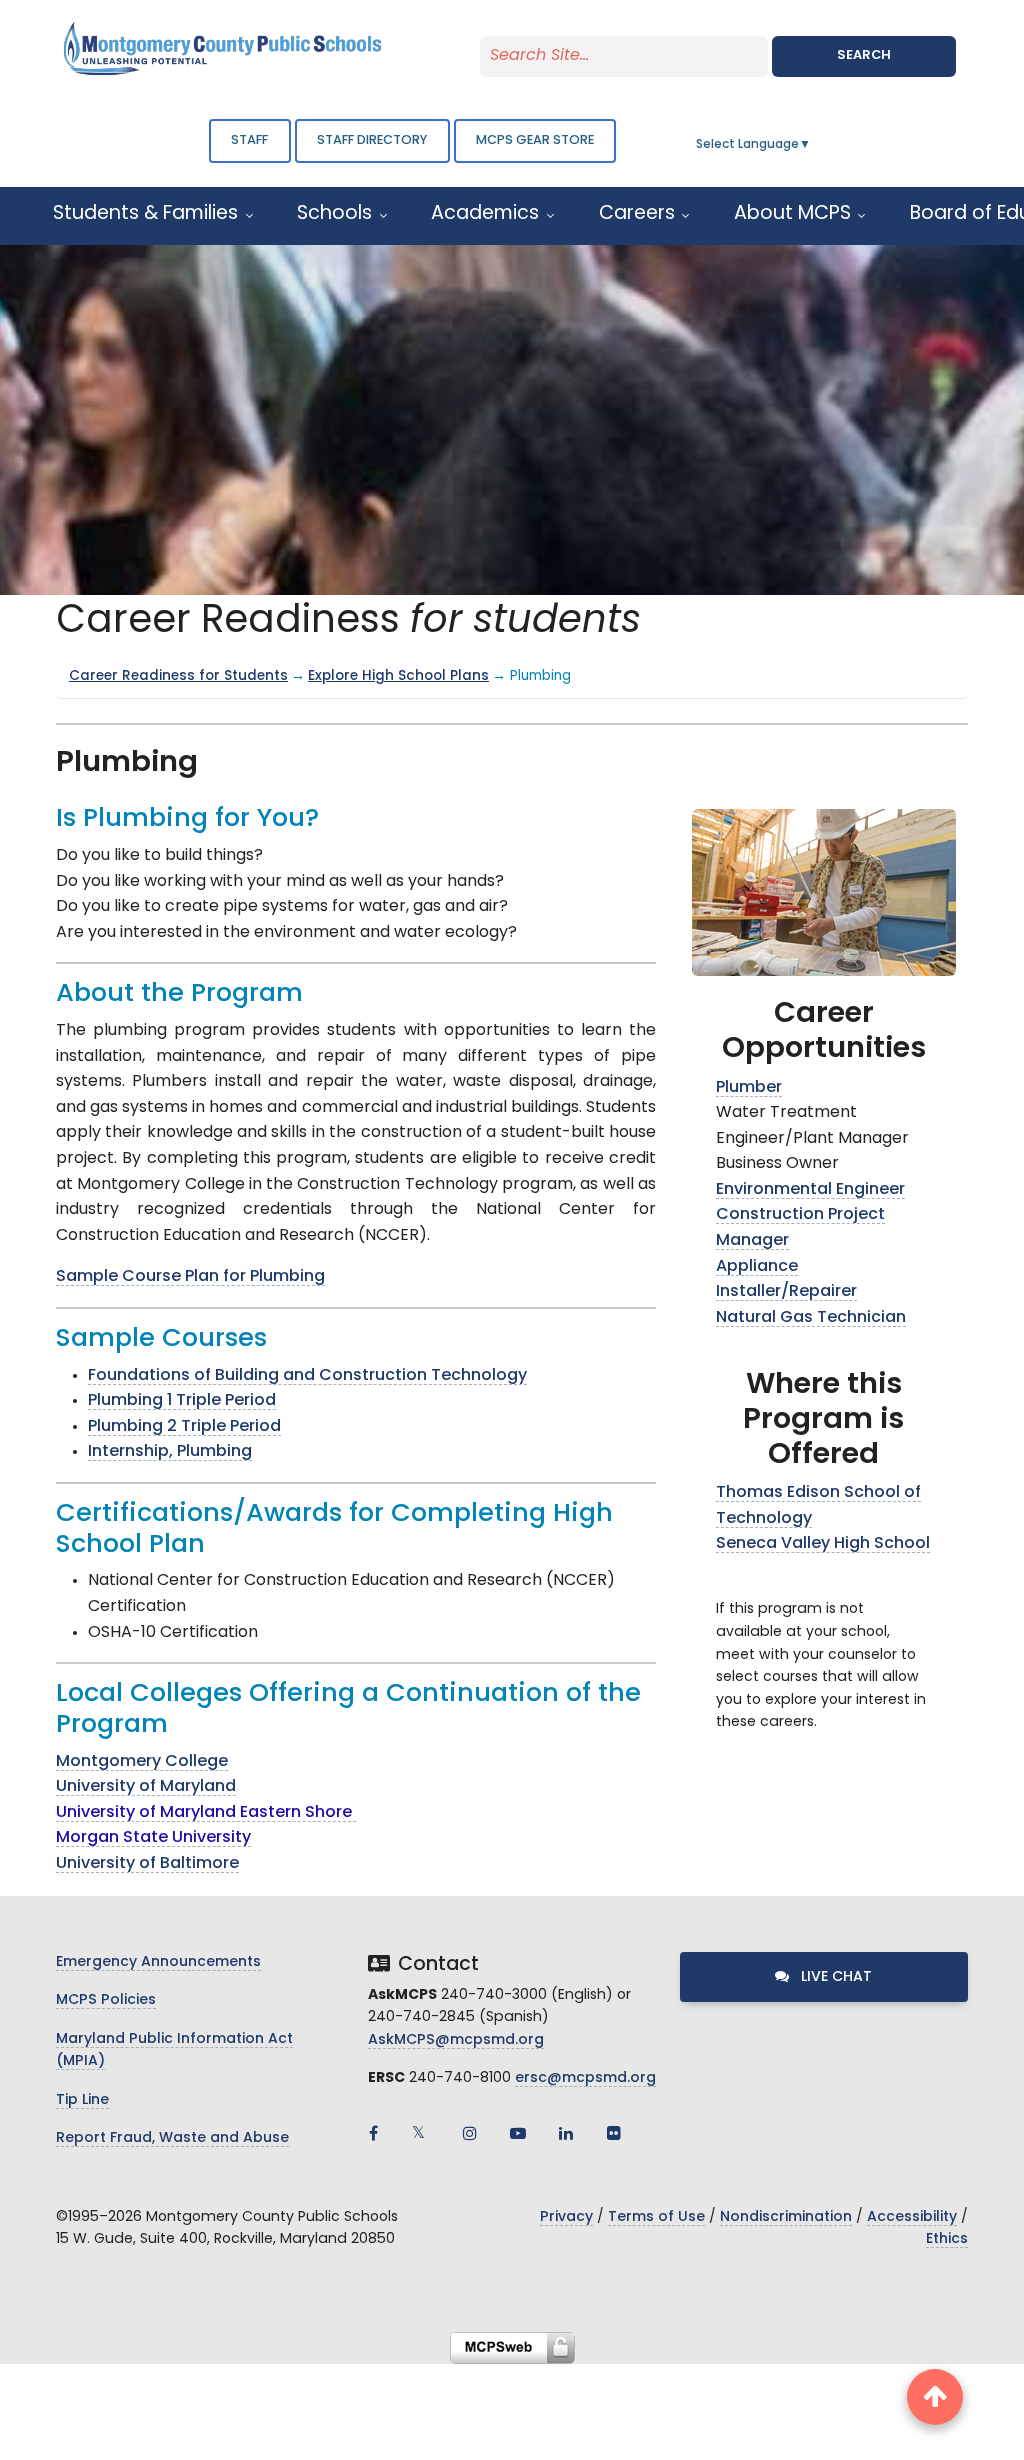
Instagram (470, 2133)
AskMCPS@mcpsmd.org (456, 2040)
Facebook (374, 2133)
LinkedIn (566, 2133)
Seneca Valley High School (823, 1544)
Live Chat (834, 1977)
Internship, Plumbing (170, 1452)
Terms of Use (656, 2217)
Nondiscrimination (786, 2217)
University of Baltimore (147, 1864)
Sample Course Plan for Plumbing (190, 1277)
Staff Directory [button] (372, 140)
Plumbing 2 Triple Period (184, 1427)
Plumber (749, 1088)
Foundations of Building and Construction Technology (307, 1376)
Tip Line (82, 2100)
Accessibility (912, 2217)
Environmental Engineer (810, 1190)
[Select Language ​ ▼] (812, 145)
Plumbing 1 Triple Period (182, 1401)
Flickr (614, 2133)
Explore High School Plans (398, 676)
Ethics (947, 2239)
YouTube (518, 2133)
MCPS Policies (106, 2000)
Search (864, 55)
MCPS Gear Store (535, 140)
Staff (249, 140)
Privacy (566, 2217)
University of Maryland (146, 1787)
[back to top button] (935, 2397)
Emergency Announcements (158, 1962)
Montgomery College (142, 1762)
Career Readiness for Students (178, 676)
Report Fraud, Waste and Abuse (172, 2138)
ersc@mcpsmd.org (585, 2078)
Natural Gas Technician (811, 1318)
